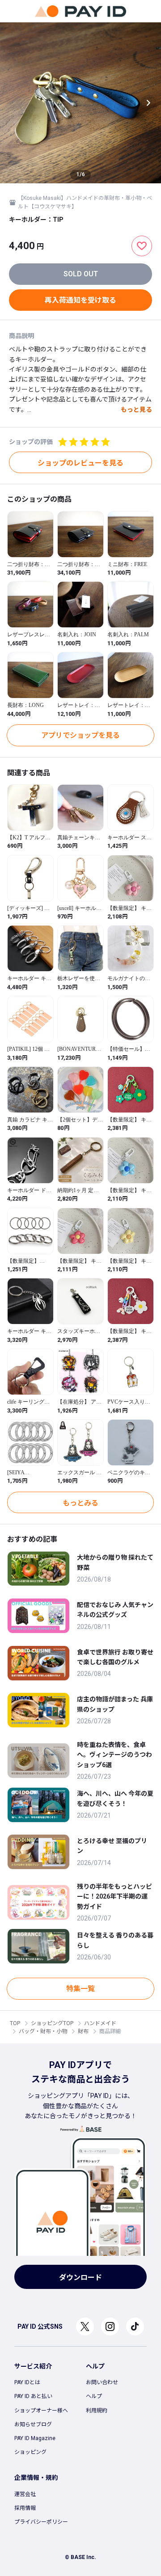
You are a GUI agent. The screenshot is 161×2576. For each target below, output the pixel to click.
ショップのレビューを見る (80, 463)
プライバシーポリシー (41, 2522)
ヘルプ (94, 2396)
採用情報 (25, 2508)
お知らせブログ (33, 2424)
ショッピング (30, 2452)
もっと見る (136, 410)
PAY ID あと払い (33, 2396)
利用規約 (97, 2411)
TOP (15, 2023)
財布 (83, 2031)
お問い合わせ (102, 2382)
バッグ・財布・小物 (43, 2031)
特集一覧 (80, 1989)
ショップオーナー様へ (41, 2411)
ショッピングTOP (52, 2023)
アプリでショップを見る (80, 735)
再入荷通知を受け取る (80, 300)
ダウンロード (80, 2278)
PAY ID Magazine (35, 2438)
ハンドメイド (100, 2023)
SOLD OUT (81, 274)
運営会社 (25, 2494)
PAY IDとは (27, 2382)
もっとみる (80, 1503)
